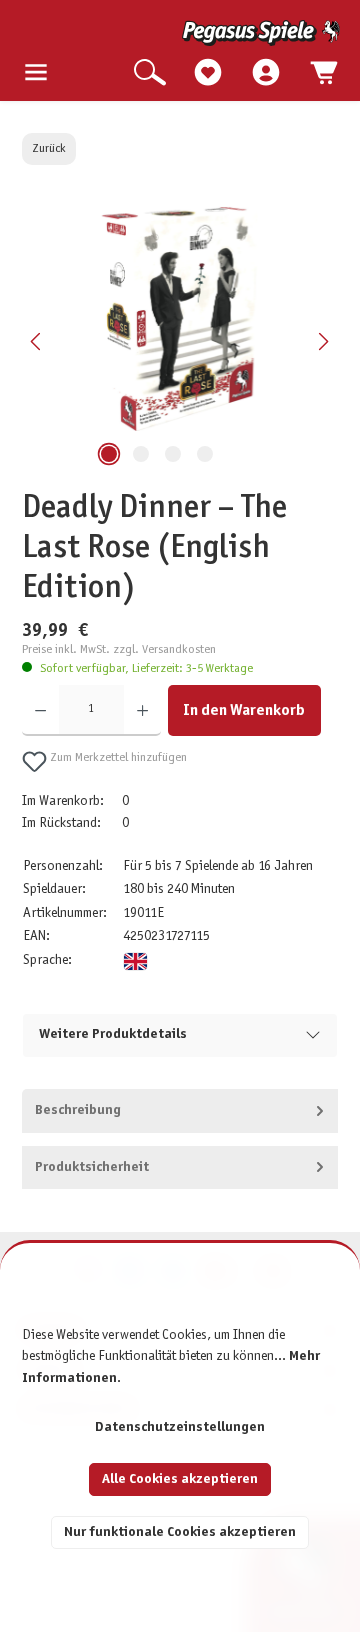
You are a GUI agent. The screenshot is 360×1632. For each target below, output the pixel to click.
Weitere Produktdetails (113, 1034)
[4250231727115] (180, 318)
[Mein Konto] (266, 73)
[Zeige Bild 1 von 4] (109, 454)
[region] (180, 341)
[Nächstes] (323, 341)
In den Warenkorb (244, 710)
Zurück (49, 149)
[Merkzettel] (208, 73)
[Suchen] (150, 73)
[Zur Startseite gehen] (182, 33)
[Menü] (36, 73)
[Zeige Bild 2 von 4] (141, 454)
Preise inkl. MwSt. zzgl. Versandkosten (119, 650)
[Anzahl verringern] (40, 710)
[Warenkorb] (324, 73)
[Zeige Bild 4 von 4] (205, 454)
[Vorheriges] (37, 341)
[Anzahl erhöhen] (142, 710)
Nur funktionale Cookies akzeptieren (180, 1532)
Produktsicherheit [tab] (92, 1167)
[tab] (180, 1111)
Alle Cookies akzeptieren (180, 1479)
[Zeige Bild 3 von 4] (173, 454)
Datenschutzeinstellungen (180, 1427)
